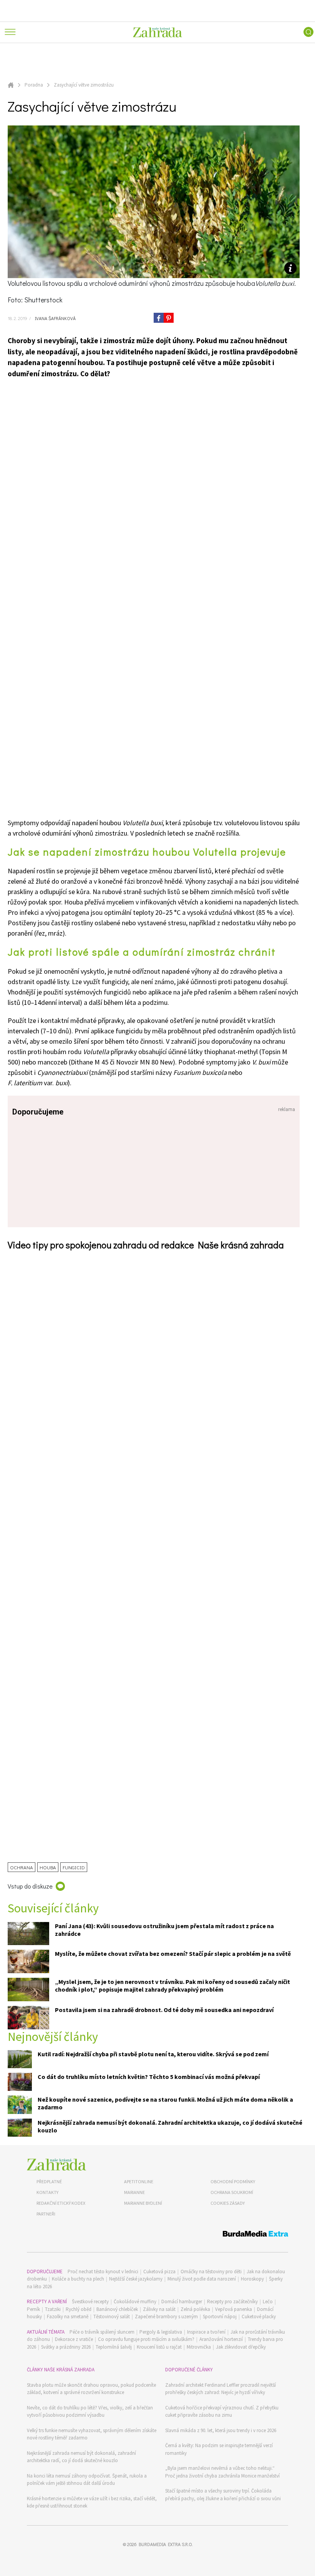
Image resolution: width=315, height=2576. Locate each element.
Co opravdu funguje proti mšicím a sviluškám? (146, 2339)
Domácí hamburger (182, 2302)
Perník (33, 2309)
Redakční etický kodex (61, 2203)
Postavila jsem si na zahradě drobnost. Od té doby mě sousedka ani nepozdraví (164, 2010)
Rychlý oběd (79, 2309)
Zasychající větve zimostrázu (84, 85)
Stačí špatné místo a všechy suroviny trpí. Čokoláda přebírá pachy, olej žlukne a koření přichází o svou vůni (223, 2495)
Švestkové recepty (90, 2302)
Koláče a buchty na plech (78, 2279)
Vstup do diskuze (30, 1886)
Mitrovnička (199, 2347)
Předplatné (49, 2181)
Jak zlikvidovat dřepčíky (241, 2347)
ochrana (22, 1867)
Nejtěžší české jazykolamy (136, 2279)
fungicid (74, 1867)
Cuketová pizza (159, 2272)
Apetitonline (139, 2181)
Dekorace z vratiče (74, 2339)
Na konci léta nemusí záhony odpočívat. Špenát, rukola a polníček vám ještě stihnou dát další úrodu (87, 2480)
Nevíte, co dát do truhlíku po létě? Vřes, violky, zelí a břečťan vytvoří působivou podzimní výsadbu (90, 2412)
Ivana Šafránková (54, 318)
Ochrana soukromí (232, 2192)
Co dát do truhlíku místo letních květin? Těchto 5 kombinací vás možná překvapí (149, 2077)
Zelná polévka (195, 2309)
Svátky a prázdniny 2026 (66, 2347)
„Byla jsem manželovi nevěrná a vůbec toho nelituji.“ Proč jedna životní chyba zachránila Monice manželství (222, 2472)
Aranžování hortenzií (221, 2339)
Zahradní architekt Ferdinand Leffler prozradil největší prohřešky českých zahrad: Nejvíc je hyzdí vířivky (220, 2389)
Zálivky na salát (159, 2309)
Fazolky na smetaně (68, 2317)
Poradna (34, 85)
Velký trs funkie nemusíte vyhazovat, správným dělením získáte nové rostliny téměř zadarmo (92, 2434)
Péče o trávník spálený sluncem (102, 2332)
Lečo (268, 2302)
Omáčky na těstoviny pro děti (211, 2272)
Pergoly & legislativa (161, 2332)
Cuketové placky (259, 2317)
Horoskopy (252, 2279)
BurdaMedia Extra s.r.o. (166, 2544)
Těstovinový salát (112, 2317)
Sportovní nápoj (220, 2317)
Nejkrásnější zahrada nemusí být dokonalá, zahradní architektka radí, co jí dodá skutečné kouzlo (81, 2457)
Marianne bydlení (143, 2203)
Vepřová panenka (234, 2309)
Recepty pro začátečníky (232, 2302)
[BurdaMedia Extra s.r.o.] (157, 2235)
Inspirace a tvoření (206, 2332)
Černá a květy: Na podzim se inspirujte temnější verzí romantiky (219, 2449)
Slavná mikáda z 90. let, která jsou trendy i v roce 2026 (221, 2430)
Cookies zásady (228, 2203)
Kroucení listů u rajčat (159, 2347)
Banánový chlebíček (117, 2309)
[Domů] (56, 2165)
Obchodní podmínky (233, 2181)
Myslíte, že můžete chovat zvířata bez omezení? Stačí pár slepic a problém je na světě (173, 1954)
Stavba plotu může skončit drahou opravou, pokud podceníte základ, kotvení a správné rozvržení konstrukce (91, 2389)
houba (48, 1867)
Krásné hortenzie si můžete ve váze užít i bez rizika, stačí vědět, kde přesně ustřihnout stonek (92, 2502)
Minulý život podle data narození (202, 2279)
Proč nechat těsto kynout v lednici (103, 2272)
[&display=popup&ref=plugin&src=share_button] (159, 318)
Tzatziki (53, 2309)
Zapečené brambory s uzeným (166, 2317)
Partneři (46, 2214)
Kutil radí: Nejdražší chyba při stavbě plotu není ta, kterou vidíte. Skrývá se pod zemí (153, 2054)
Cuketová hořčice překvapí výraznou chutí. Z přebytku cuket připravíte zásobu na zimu (222, 2412)
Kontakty (47, 2192)
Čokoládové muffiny (135, 2302)
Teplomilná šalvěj (114, 2347)
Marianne (134, 2192)
